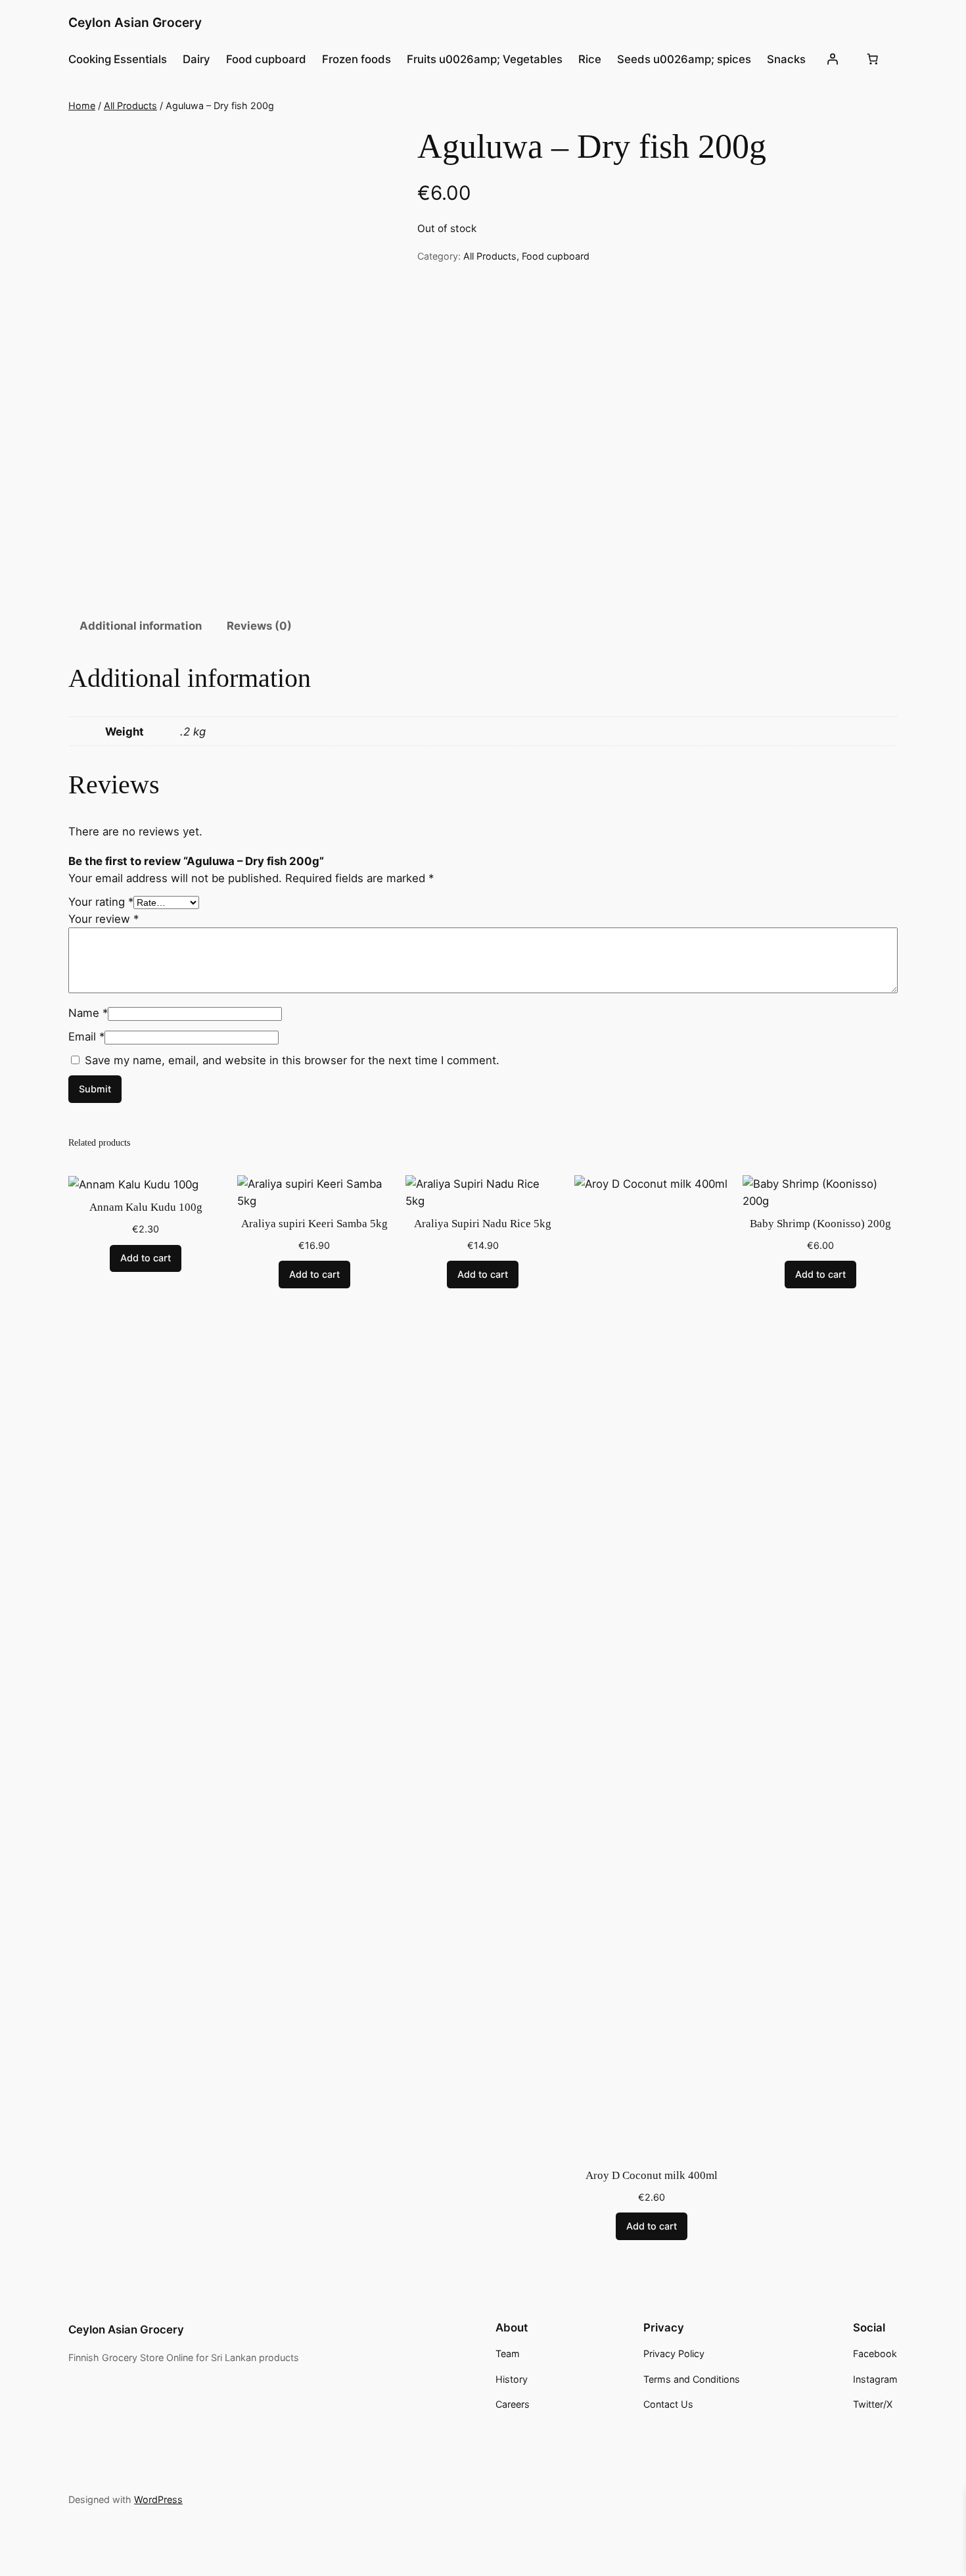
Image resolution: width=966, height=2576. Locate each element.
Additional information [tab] (141, 626)
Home (82, 105)
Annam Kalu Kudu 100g (146, 1207)
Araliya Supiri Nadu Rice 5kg (483, 1224)
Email (86, 1037)
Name (88, 1013)
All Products (130, 105)
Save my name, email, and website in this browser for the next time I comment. (292, 1060)
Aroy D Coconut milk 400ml (652, 2175)
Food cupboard (556, 256)
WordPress (158, 2499)
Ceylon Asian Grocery (135, 22)
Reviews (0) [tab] (259, 626)
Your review (103, 919)
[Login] (832, 59)
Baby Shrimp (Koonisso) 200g (820, 1224)
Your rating (101, 902)
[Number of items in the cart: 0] (872, 59)
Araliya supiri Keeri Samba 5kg (314, 1224)
